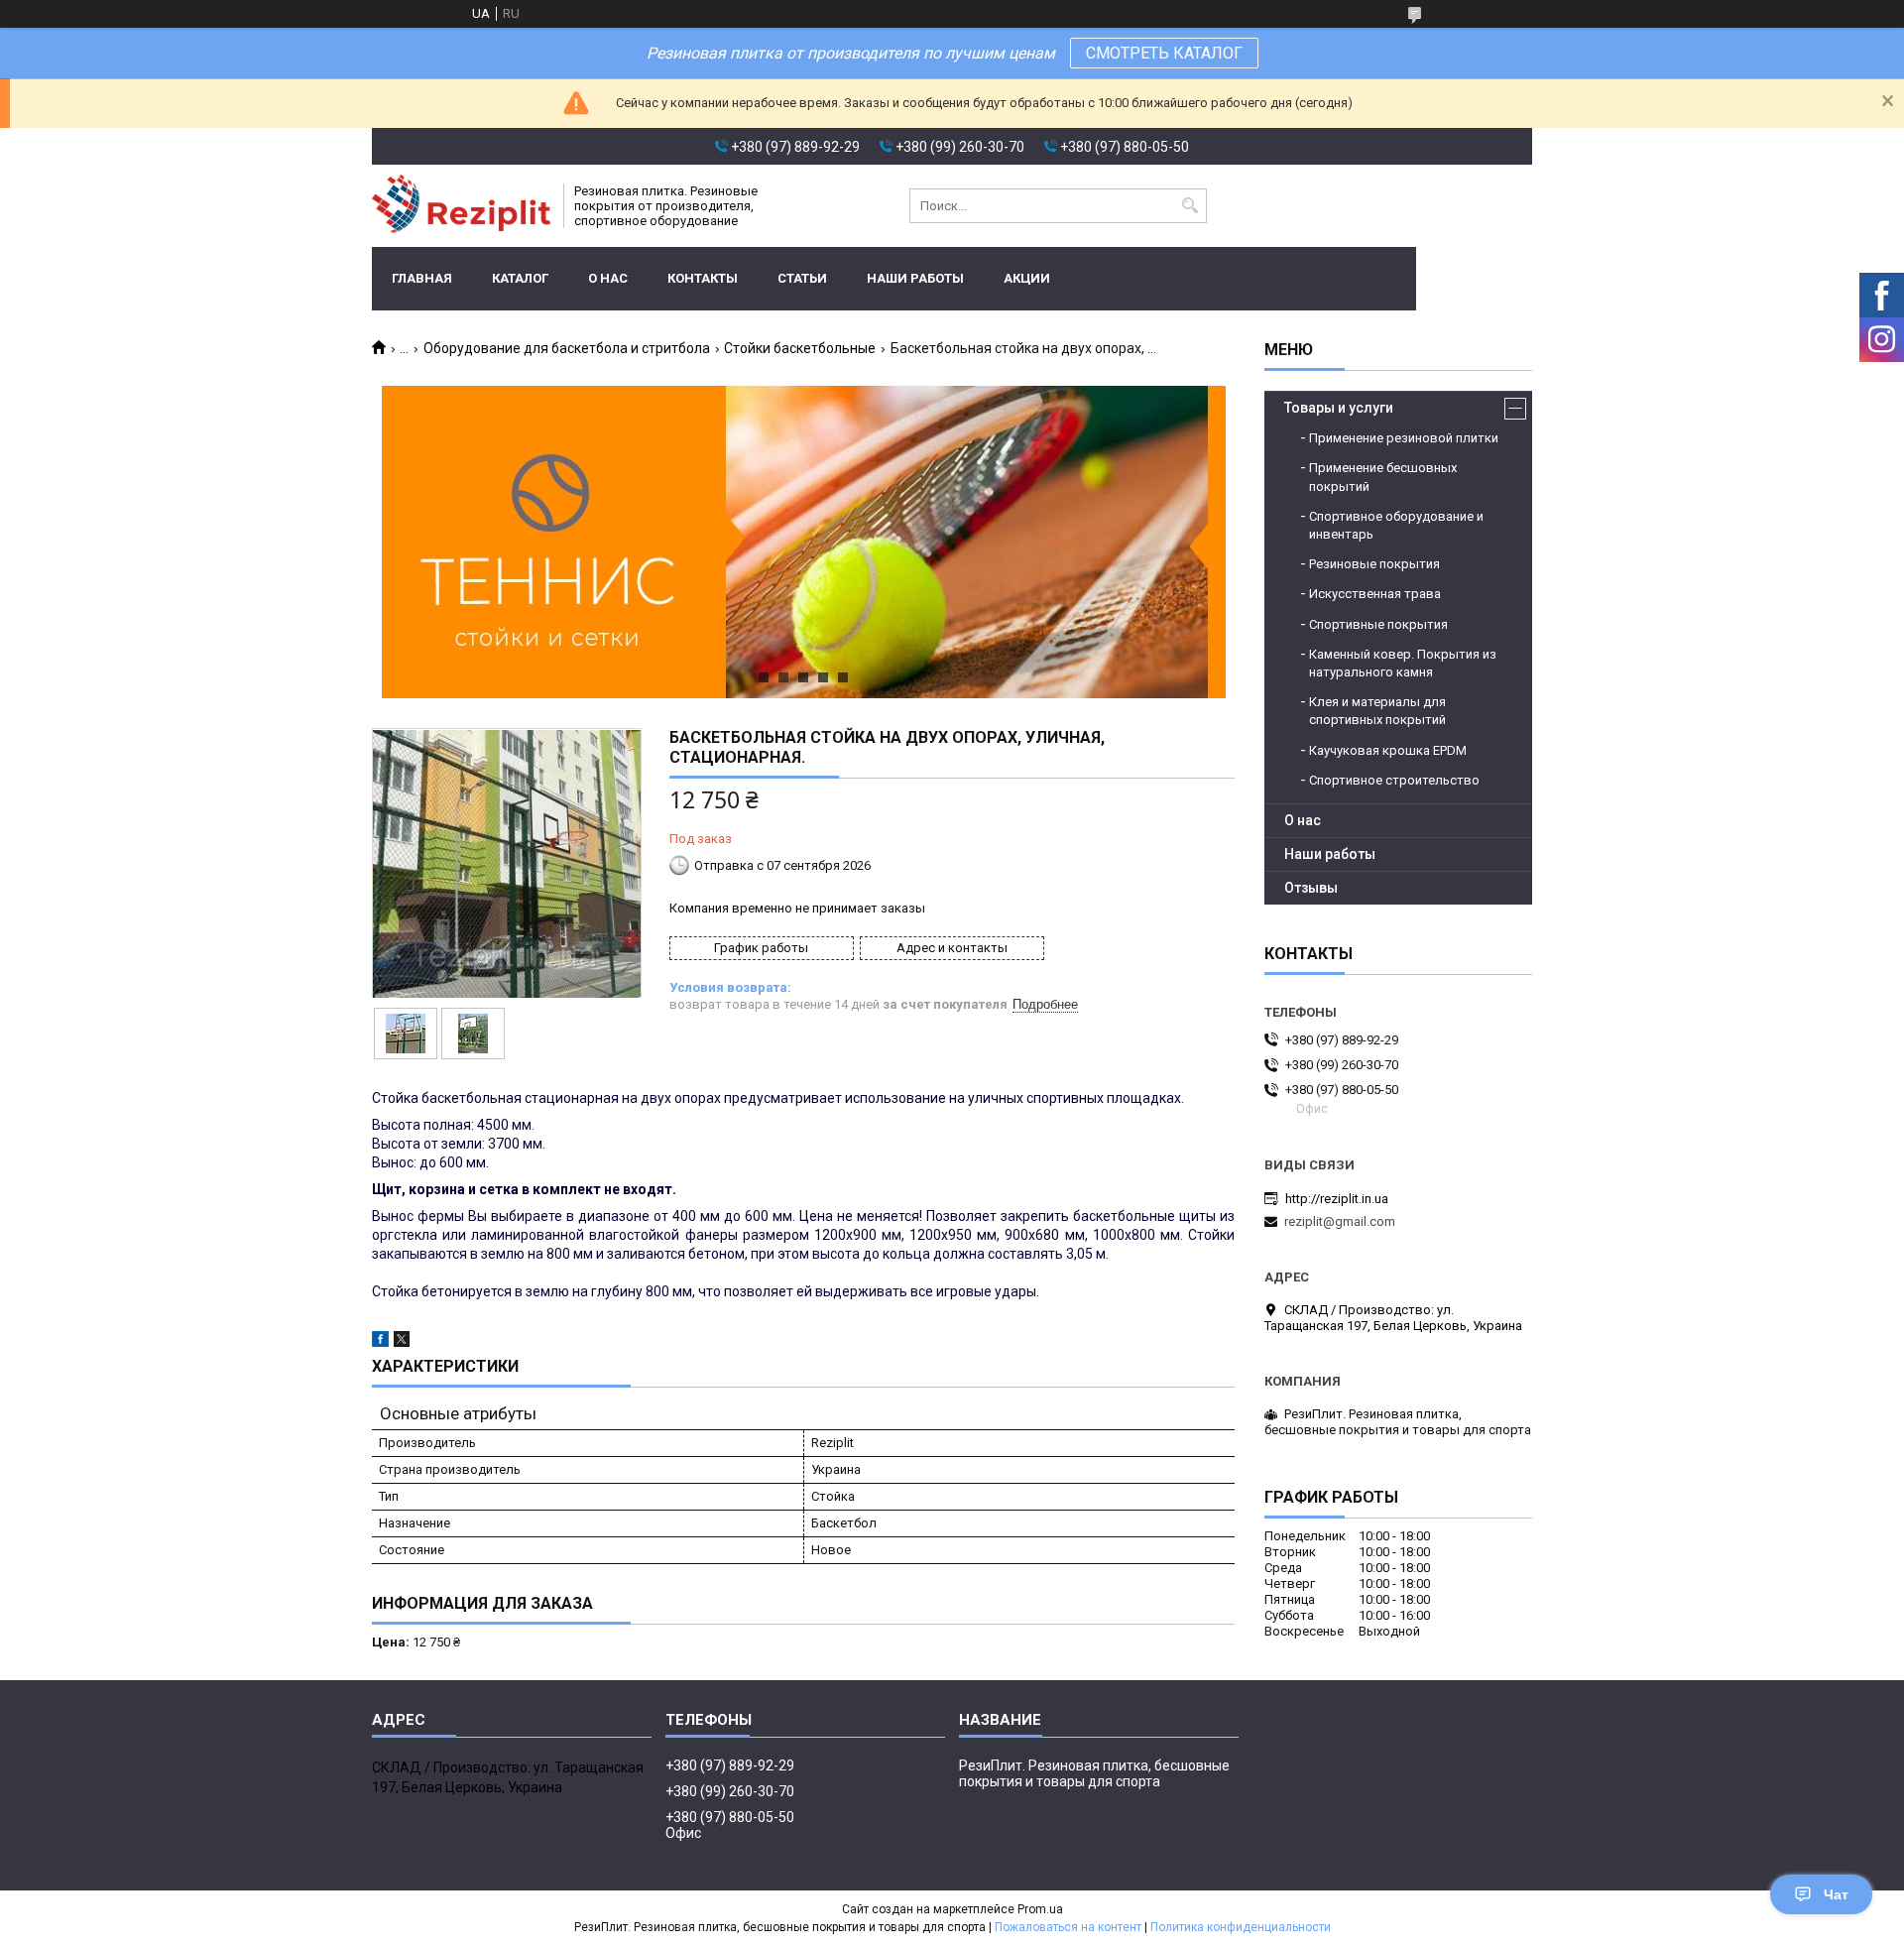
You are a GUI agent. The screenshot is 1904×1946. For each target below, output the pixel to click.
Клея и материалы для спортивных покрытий (1377, 711)
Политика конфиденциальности (1241, 1927)
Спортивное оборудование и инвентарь (1396, 525)
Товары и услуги (1339, 408)
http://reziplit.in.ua (1337, 1199)
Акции (1027, 278)
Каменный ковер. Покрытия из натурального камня (1403, 663)
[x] (402, 1342)
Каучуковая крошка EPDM (1388, 750)
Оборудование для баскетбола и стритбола (567, 348)
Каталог (520, 278)
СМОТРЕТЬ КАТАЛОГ (1164, 53)
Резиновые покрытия (1374, 564)
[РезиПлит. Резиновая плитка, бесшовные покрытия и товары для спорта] (461, 206)
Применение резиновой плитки (1404, 438)
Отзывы (1311, 888)
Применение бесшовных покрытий (1383, 477)
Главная (422, 278)
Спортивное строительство (1394, 780)
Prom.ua (1040, 1909)
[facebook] (380, 1342)
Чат (1836, 1894)
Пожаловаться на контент (1068, 1927)
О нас (608, 278)
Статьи (802, 278)
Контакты (703, 278)
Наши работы (915, 278)
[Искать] (1190, 206)
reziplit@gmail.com (1340, 1221)
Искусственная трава (1375, 594)
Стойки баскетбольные (800, 348)
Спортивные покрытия (1378, 624)
